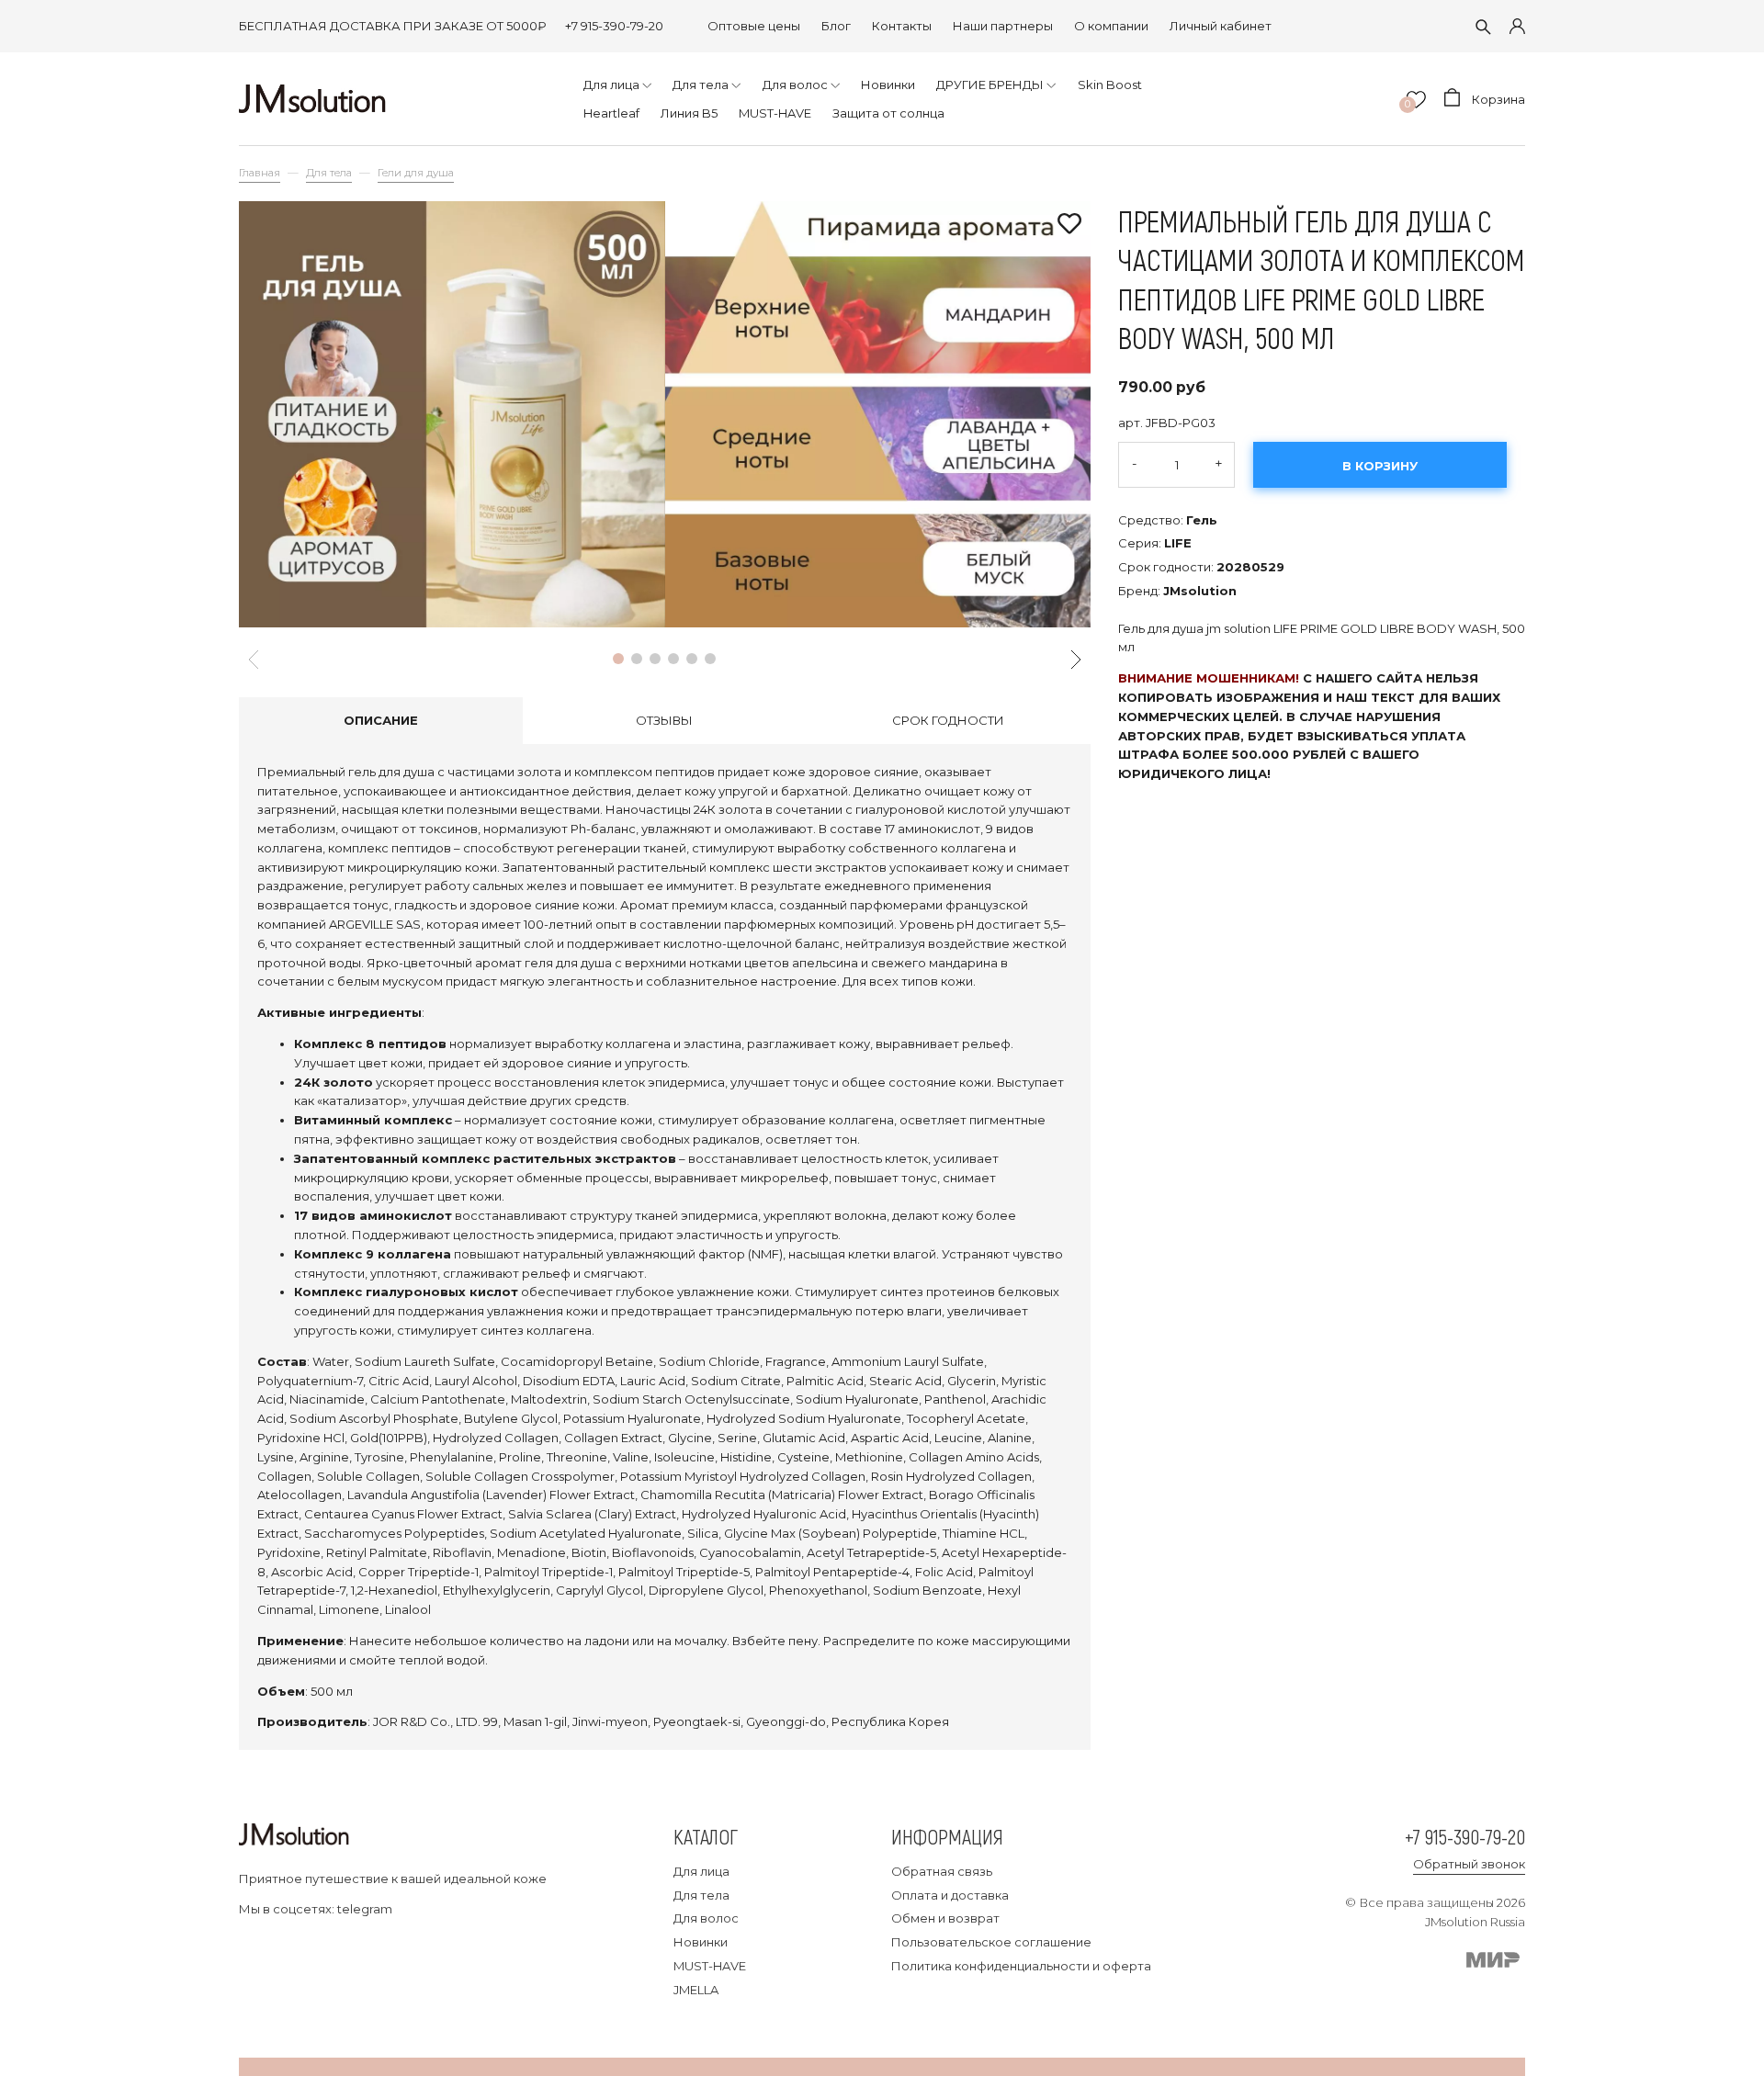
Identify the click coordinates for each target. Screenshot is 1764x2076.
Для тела (329, 173)
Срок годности (948, 720)
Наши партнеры (1003, 26)
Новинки (701, 1942)
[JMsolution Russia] (312, 99)
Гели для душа (416, 173)
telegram (365, 1909)
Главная (260, 173)
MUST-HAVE (710, 1966)
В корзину (1380, 466)
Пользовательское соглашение (991, 1942)
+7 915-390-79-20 (614, 26)
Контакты (902, 26)
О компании (1111, 26)
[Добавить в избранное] (1069, 225)
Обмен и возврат (945, 1918)
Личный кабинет (1221, 26)
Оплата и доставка (950, 1895)
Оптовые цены (754, 26)
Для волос (706, 1918)
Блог (836, 26)
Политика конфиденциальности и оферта (1021, 1966)
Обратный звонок (1469, 1864)
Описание (381, 720)
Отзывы (664, 720)
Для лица (701, 1871)
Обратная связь (942, 1871)
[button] (618, 659)
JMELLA (696, 1990)
